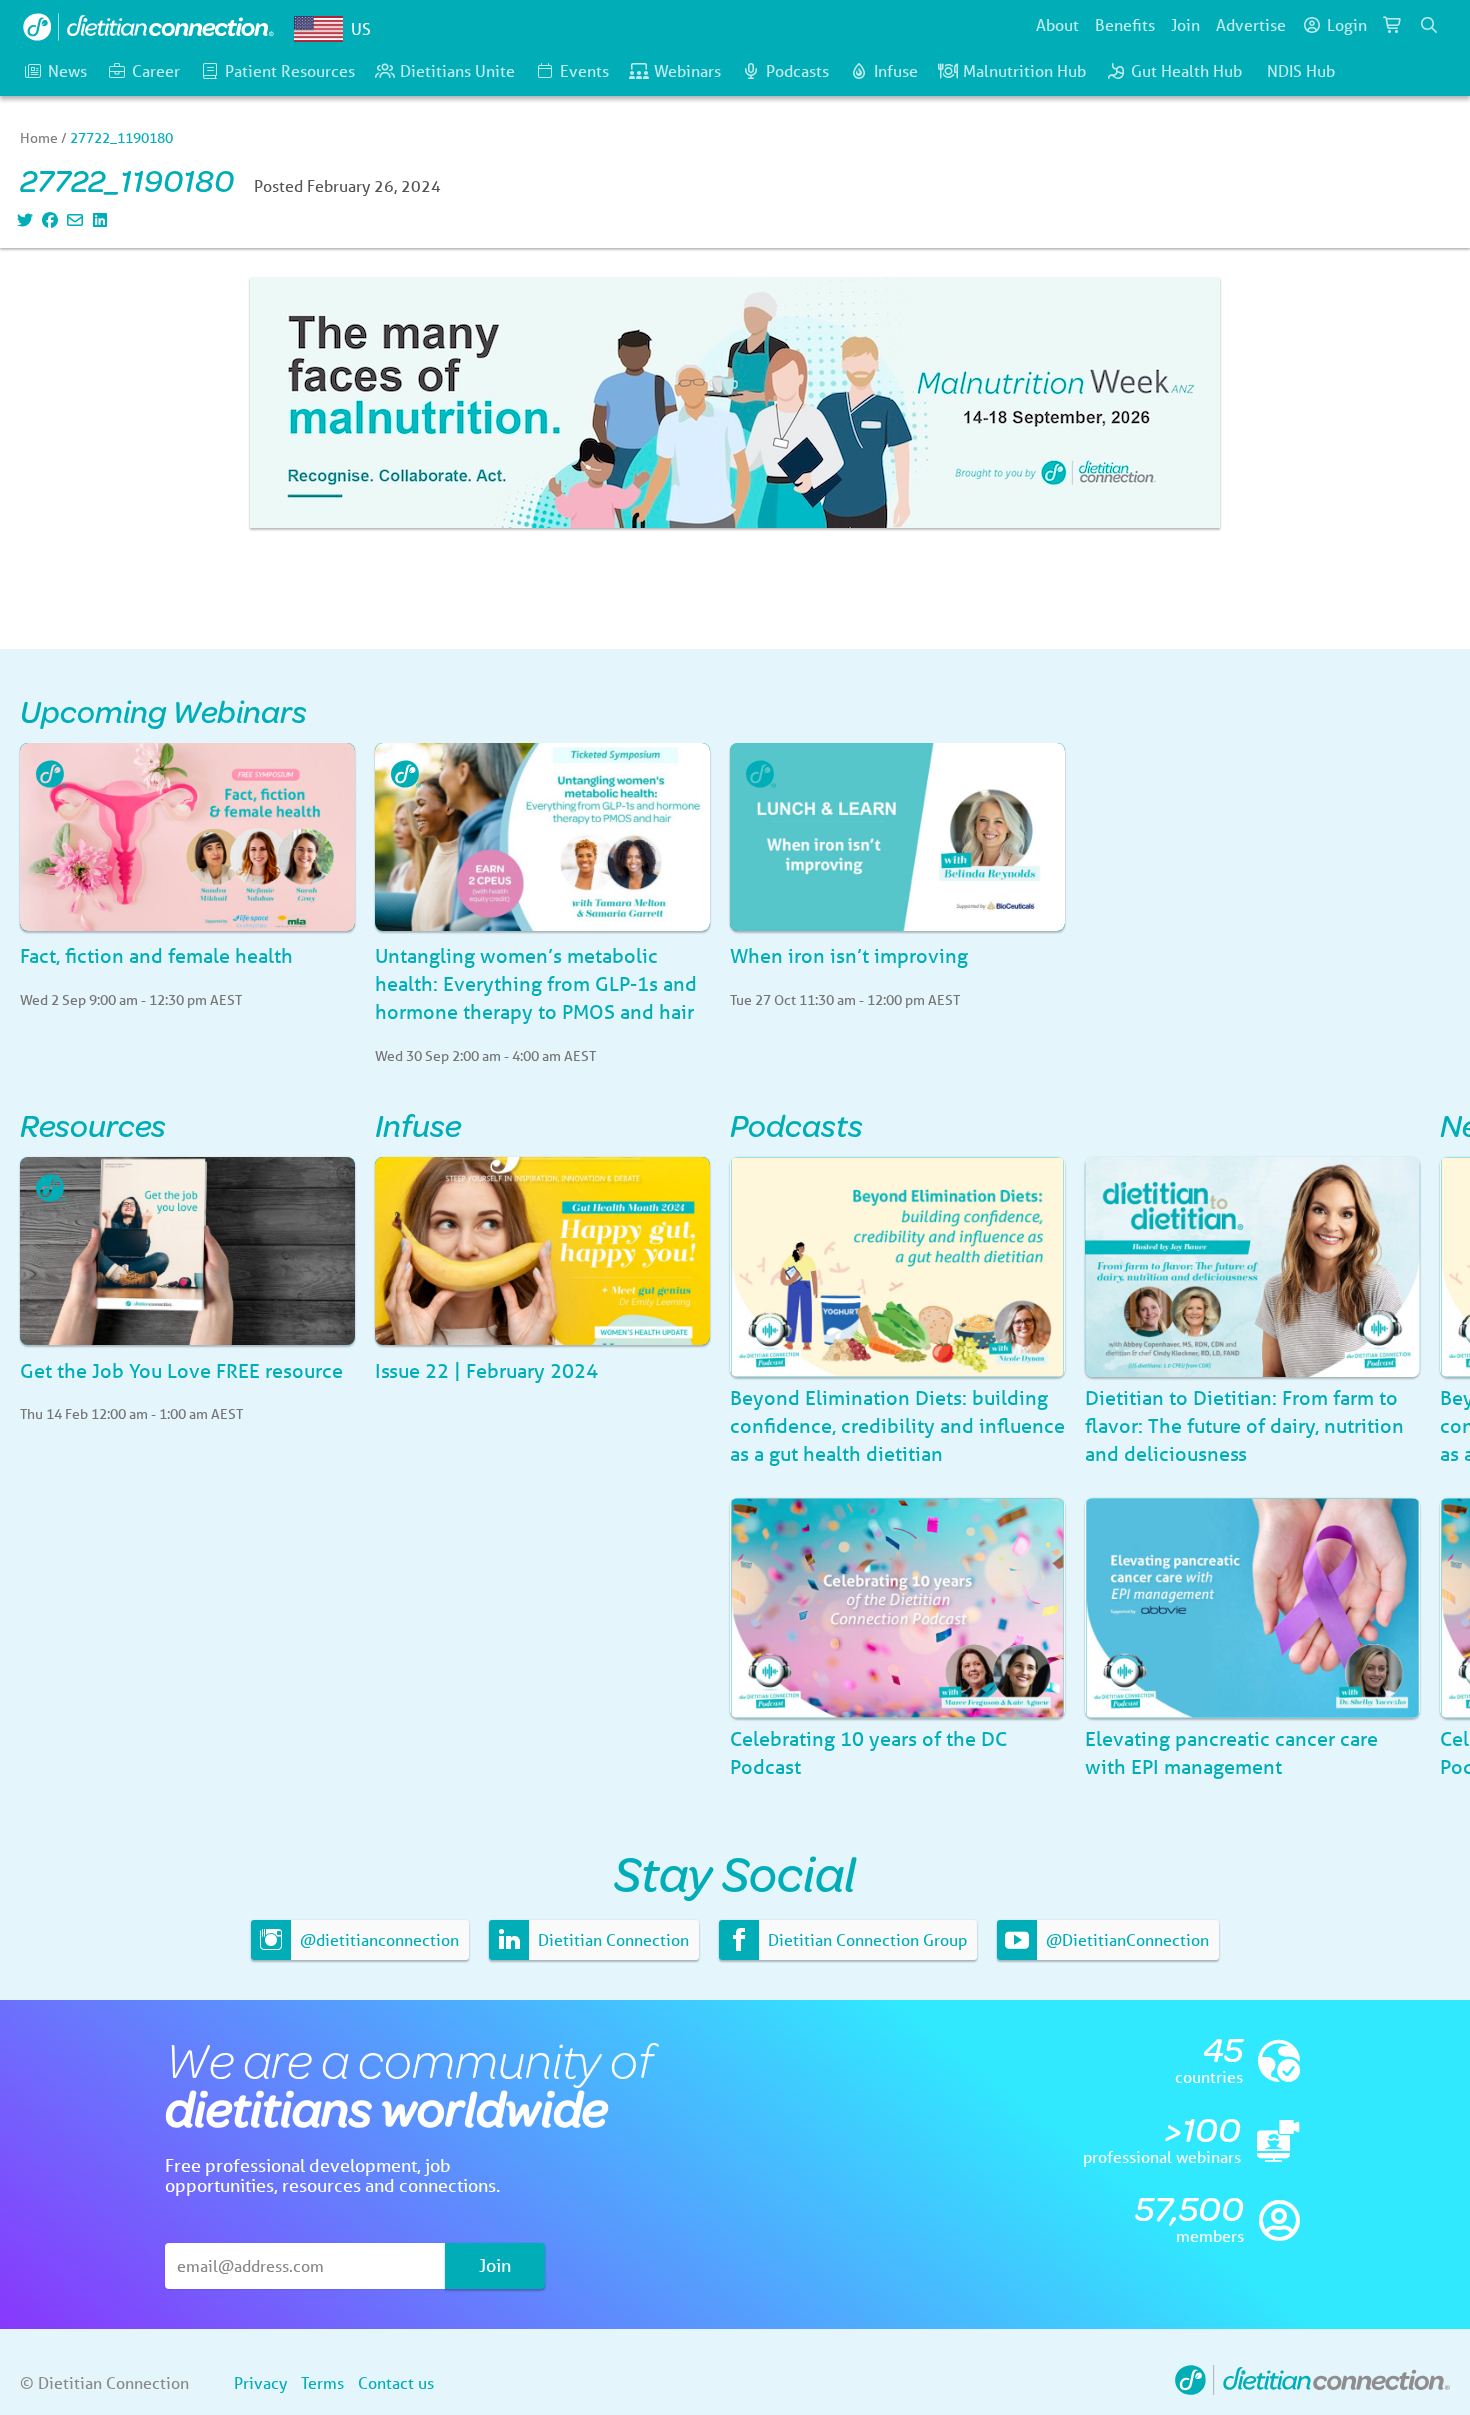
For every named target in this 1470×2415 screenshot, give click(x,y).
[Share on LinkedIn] (97, 219)
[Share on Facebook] (47, 219)
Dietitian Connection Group (865, 1939)
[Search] (1429, 25)
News (67, 70)
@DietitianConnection (1125, 1939)
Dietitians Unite (457, 70)
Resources (93, 1124)
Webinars (687, 70)
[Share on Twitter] (22, 219)
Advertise (1251, 24)
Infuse (896, 70)
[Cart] (1393, 25)
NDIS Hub (1301, 70)
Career (156, 70)
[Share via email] (72, 219)
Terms (322, 2382)
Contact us (396, 2382)
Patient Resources (290, 70)
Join (1185, 24)
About (1057, 24)
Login (1347, 24)
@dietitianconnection (377, 1939)
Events (584, 70)
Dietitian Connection (611, 1939)
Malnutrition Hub (1024, 70)
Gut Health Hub (1186, 70)
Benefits (1125, 24)
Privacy (260, 2382)
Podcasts (797, 70)
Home (39, 138)
